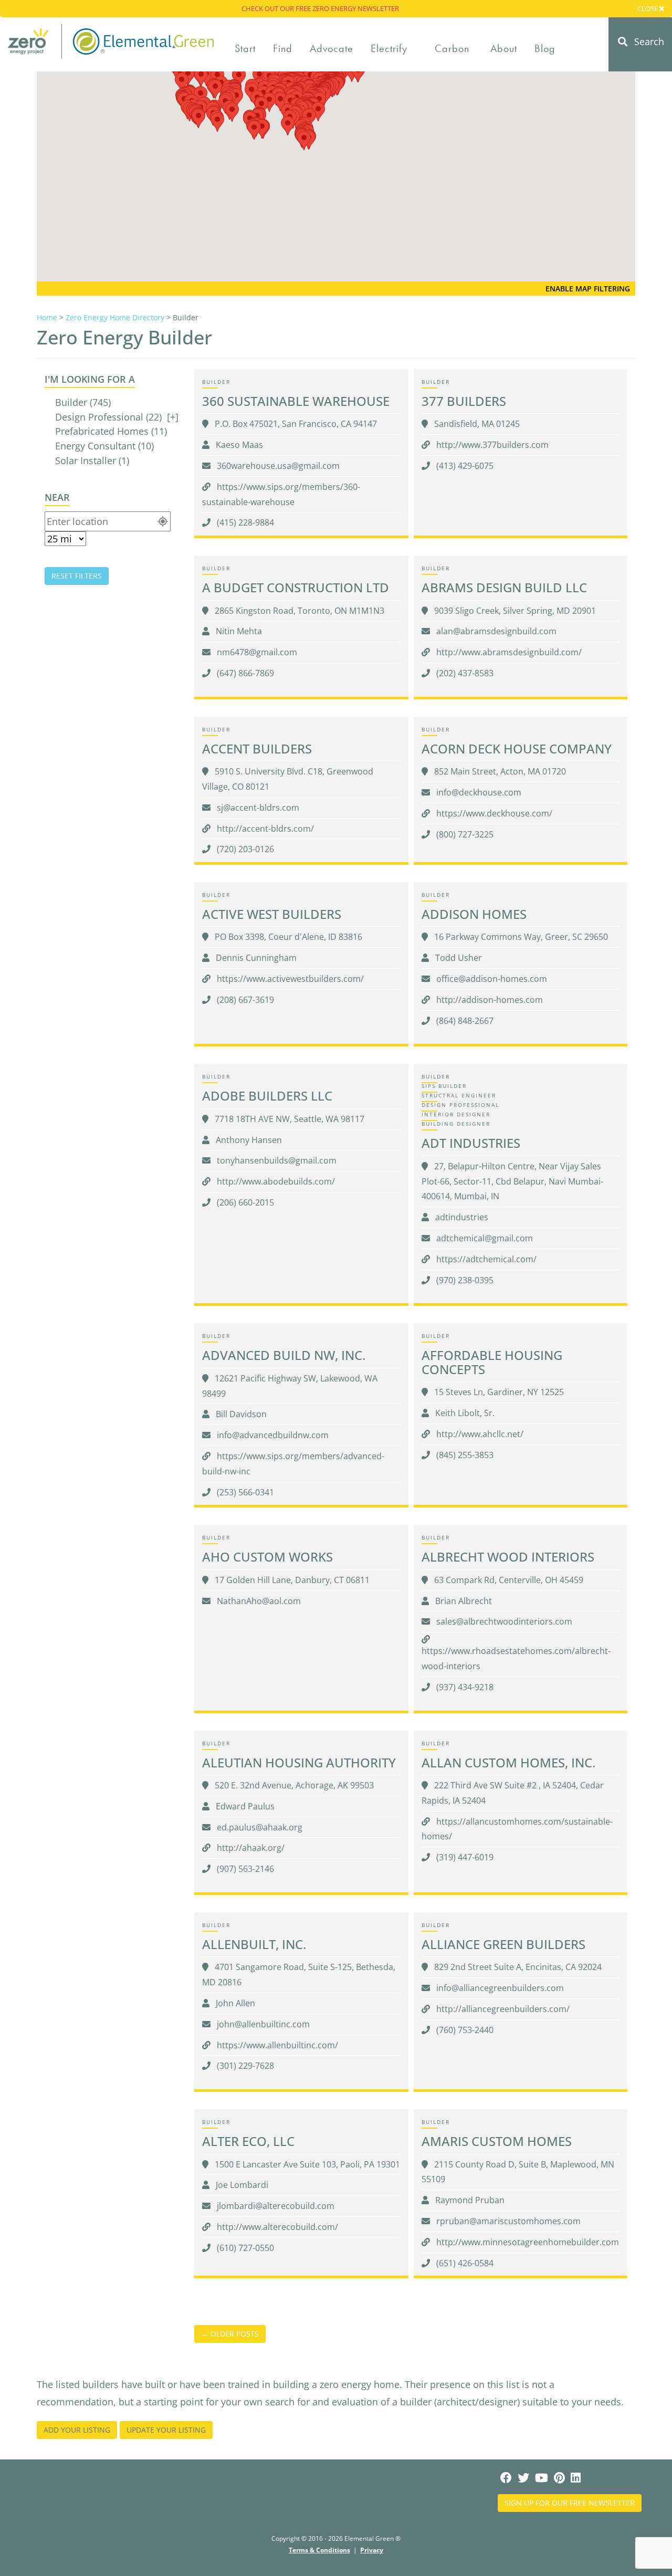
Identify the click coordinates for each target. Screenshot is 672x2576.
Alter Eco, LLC (248, 2141)
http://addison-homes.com (489, 1000)
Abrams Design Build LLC (504, 587)
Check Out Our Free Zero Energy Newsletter (320, 8)
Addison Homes (474, 914)
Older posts (230, 2334)
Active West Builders (272, 914)
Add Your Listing (77, 2430)
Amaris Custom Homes (497, 2141)
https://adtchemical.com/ (485, 1259)
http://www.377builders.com (491, 445)
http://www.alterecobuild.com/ (276, 2227)
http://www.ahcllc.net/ (479, 1434)
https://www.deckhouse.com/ (493, 813)
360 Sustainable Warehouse (296, 401)
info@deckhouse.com (478, 792)
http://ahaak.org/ (250, 1848)
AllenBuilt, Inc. (254, 1944)
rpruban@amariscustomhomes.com (507, 2221)
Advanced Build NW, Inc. (284, 1355)
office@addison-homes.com (491, 979)
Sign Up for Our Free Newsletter (570, 2503)
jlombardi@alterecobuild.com (275, 2206)
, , (296, 424)
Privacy (372, 2550)
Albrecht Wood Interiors (508, 1557)
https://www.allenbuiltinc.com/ (276, 2045)
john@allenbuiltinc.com (262, 2024)
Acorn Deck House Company (517, 748)
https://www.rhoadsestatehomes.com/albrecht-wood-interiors (516, 1658)
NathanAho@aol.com (258, 1601)
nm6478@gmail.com (256, 652)
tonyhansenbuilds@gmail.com (276, 1160)
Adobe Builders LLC (267, 1096)
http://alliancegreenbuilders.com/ (502, 2009)
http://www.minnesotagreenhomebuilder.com (527, 2242)
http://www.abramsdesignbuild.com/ (508, 652)
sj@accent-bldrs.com (257, 808)
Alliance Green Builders (503, 1944)
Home (47, 317)
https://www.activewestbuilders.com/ (289, 979)
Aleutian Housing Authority (299, 1762)
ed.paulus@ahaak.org (259, 1827)
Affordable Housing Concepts (492, 1362)
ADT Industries (471, 1143)
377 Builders (464, 401)
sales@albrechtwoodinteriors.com (503, 1621)
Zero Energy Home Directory (115, 317)
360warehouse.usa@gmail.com (277, 466)
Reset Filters (77, 576)
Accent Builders (257, 748)
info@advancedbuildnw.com (272, 1435)
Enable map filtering (588, 289)
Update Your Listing (166, 2430)
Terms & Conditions (319, 2550)
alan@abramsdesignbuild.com (495, 631)
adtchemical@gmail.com (484, 1238)
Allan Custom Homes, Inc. (508, 1762)
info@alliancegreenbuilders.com (499, 1988)
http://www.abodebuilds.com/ (275, 1181)
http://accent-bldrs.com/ (264, 829)
